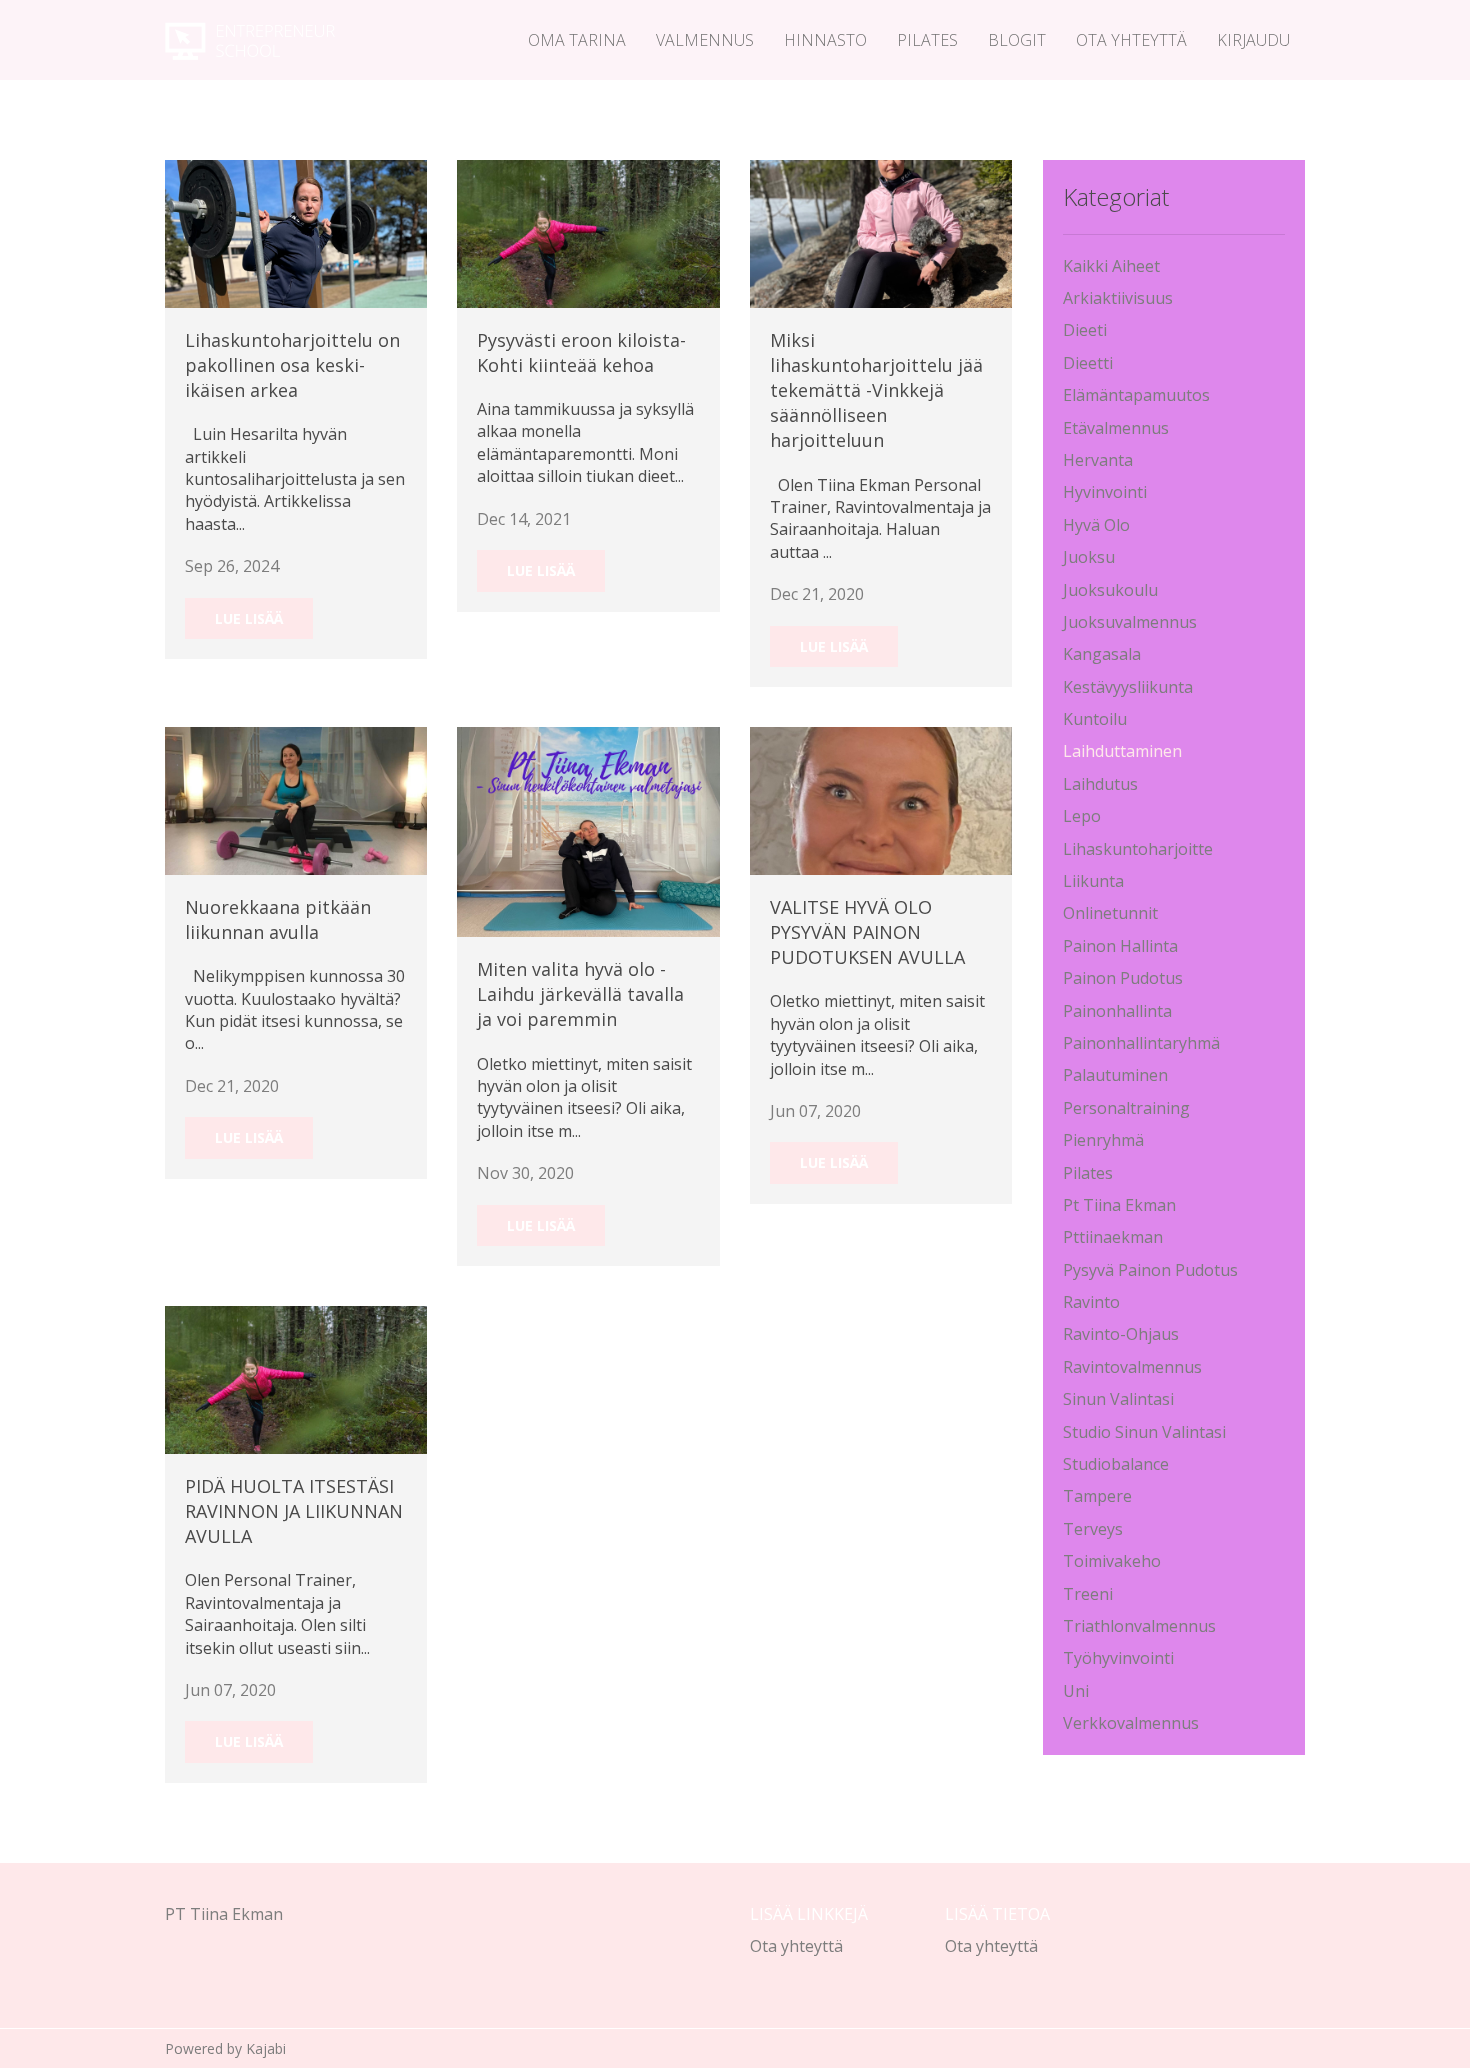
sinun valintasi (1118, 1399)
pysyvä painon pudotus (1150, 1270)
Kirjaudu (1253, 40)
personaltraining (1126, 1108)
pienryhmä (1103, 1140)
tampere (1097, 1496)
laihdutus (1100, 784)
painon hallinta (1120, 946)
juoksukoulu (1110, 590)
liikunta (1093, 881)
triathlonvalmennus (1139, 1626)
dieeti (1085, 330)
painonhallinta (1117, 1011)
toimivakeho (1112, 1561)
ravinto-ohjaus (1121, 1334)
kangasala (1102, 654)
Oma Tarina (577, 40)
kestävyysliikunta (1128, 687)
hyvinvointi (1105, 492)
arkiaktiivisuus (1118, 298)
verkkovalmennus (1131, 1723)
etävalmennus (1116, 428)
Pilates (927, 40)
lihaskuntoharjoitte (1138, 849)
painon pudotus (1123, 978)
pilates (1088, 1173)
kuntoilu (1095, 719)
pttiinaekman (1113, 1237)
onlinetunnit (1110, 913)
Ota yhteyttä (1131, 40)
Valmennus (705, 40)
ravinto (1091, 1302)
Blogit (1017, 40)
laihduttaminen (1122, 751)
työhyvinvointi (1118, 1658)
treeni (1088, 1594)
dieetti (1088, 363)
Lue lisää (249, 618)
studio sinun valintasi (1144, 1432)
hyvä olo (1096, 525)
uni (1076, 1691)
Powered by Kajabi (225, 2048)
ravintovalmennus (1132, 1367)
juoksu (1089, 557)
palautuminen (1115, 1075)
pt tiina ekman (1119, 1205)
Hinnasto (825, 40)
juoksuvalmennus (1130, 622)
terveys (1093, 1529)
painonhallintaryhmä (1141, 1043)
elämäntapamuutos (1136, 395)
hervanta (1098, 460)
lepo (1082, 816)
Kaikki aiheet (1111, 266)
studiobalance (1116, 1464)
